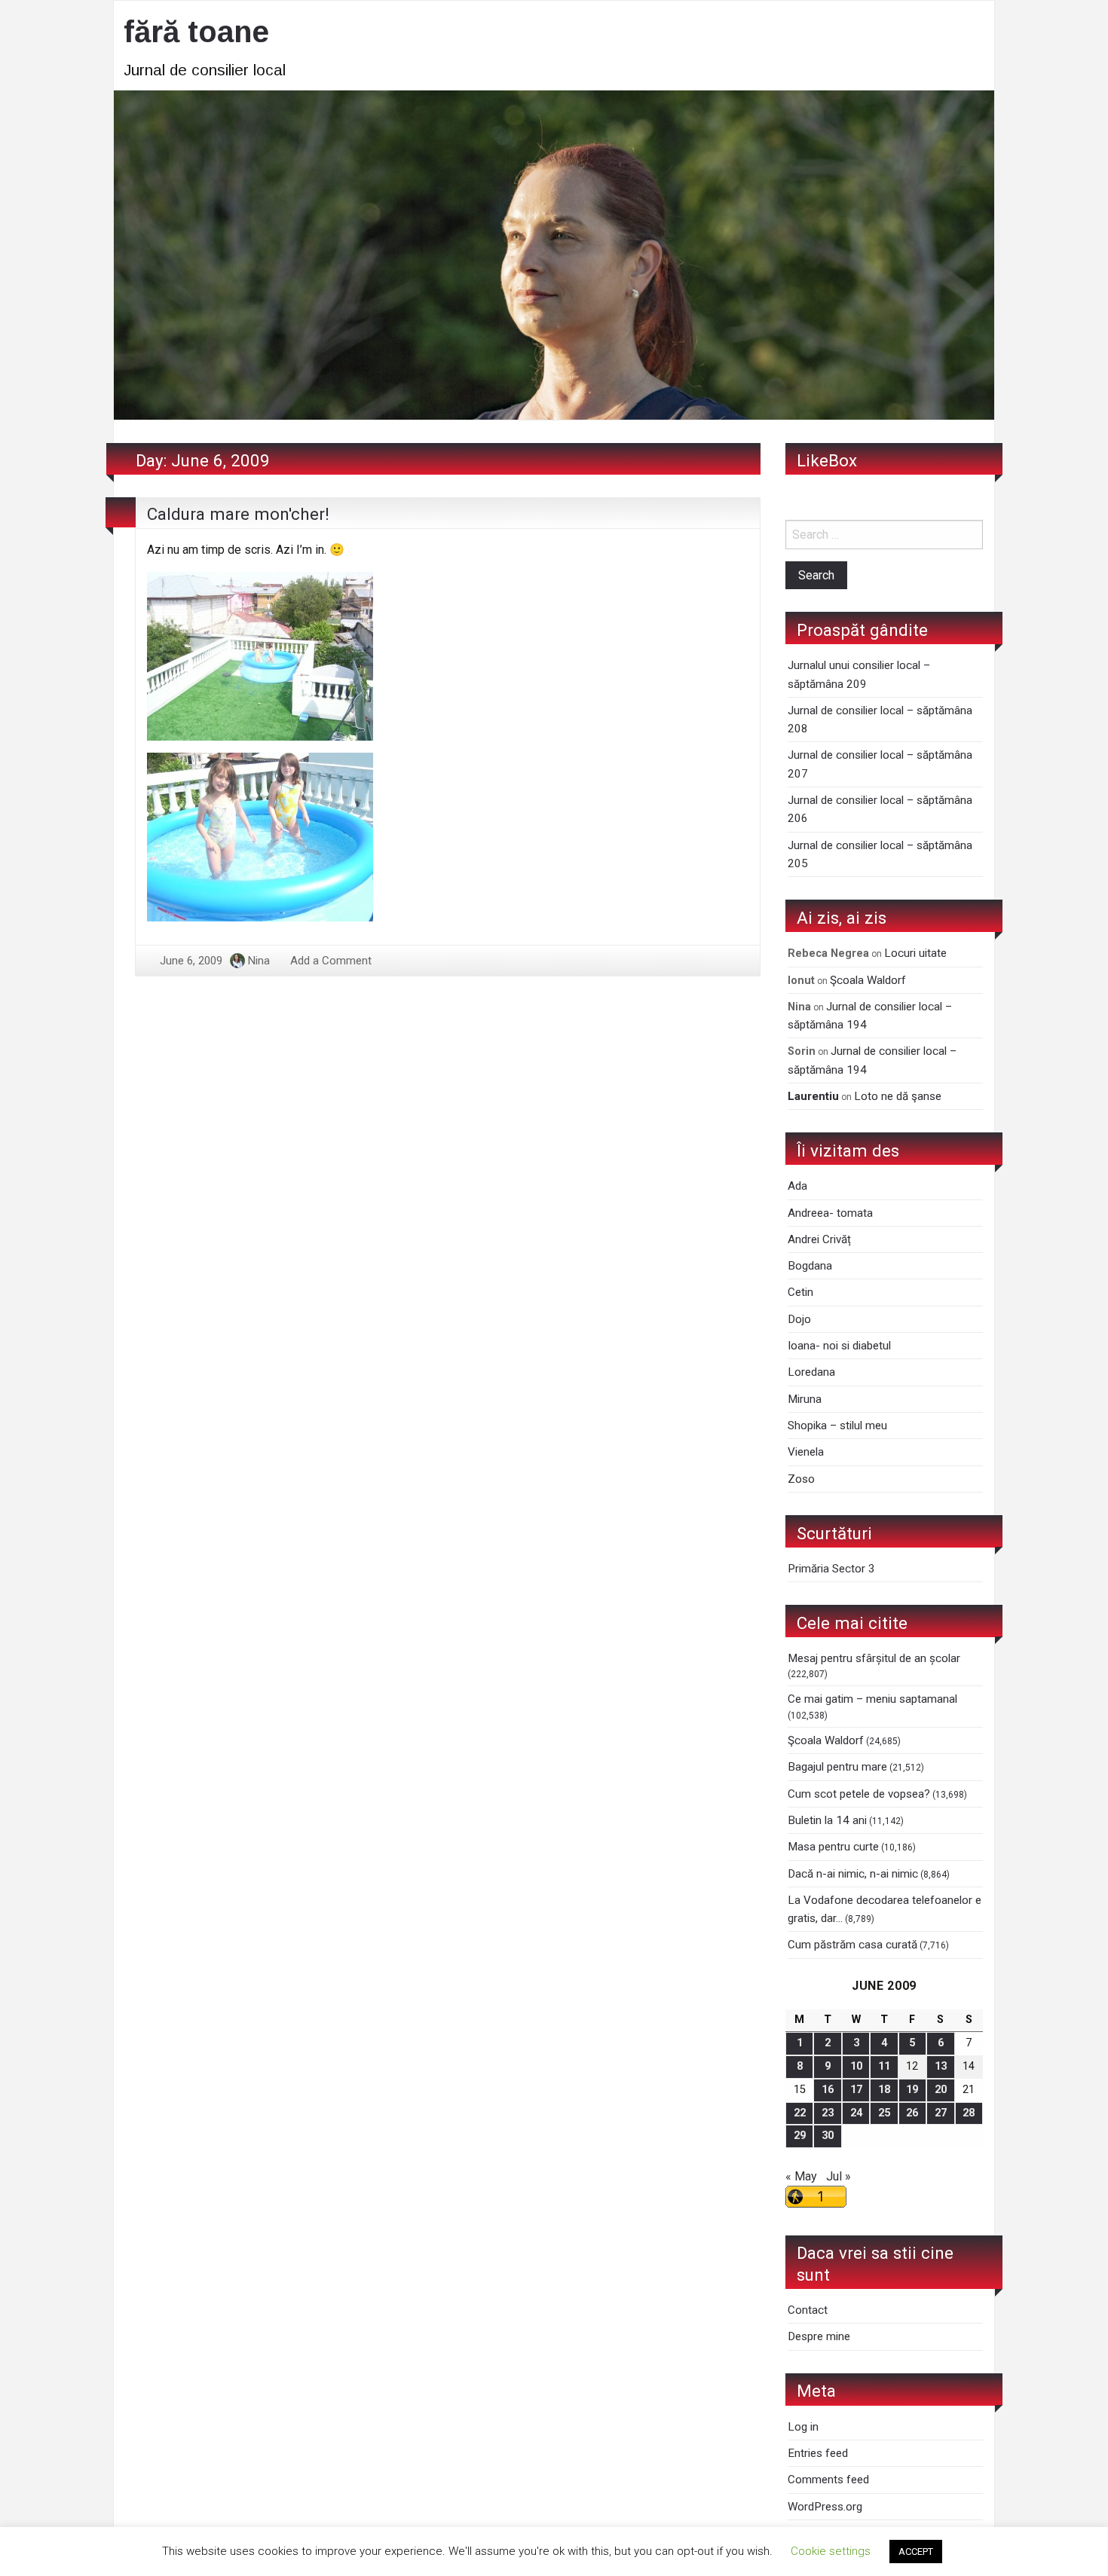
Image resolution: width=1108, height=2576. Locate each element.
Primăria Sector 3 (831, 1569)
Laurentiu (813, 1096)
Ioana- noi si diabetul (839, 1346)
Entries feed (818, 2453)
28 (969, 2113)
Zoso (801, 1479)
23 (828, 2113)
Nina (259, 961)
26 (912, 2113)
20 (941, 2090)
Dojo (799, 1319)
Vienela (806, 1452)
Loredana (811, 1372)
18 (884, 2090)
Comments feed (828, 2480)
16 (828, 2090)
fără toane (196, 32)
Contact (808, 2310)
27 (941, 2113)
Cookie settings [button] (831, 2551)
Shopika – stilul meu (837, 1426)
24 (856, 2113)
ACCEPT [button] (916, 2552)
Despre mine (819, 2336)
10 (856, 2066)
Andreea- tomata (830, 1213)
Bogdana (810, 1266)
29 (800, 2136)
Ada (797, 1186)
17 (856, 2090)
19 (912, 2090)
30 (828, 2136)
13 (941, 2066)
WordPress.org (825, 2507)
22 (800, 2113)
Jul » (839, 2176)
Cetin (800, 1292)
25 (884, 2113)
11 (884, 2066)
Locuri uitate (915, 953)
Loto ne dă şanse (898, 1096)
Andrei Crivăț (819, 1239)
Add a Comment (331, 961)
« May (801, 2176)
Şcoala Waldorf (868, 980)
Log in (803, 2427)
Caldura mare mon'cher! (238, 514)
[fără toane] (554, 254)
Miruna (805, 1399)
